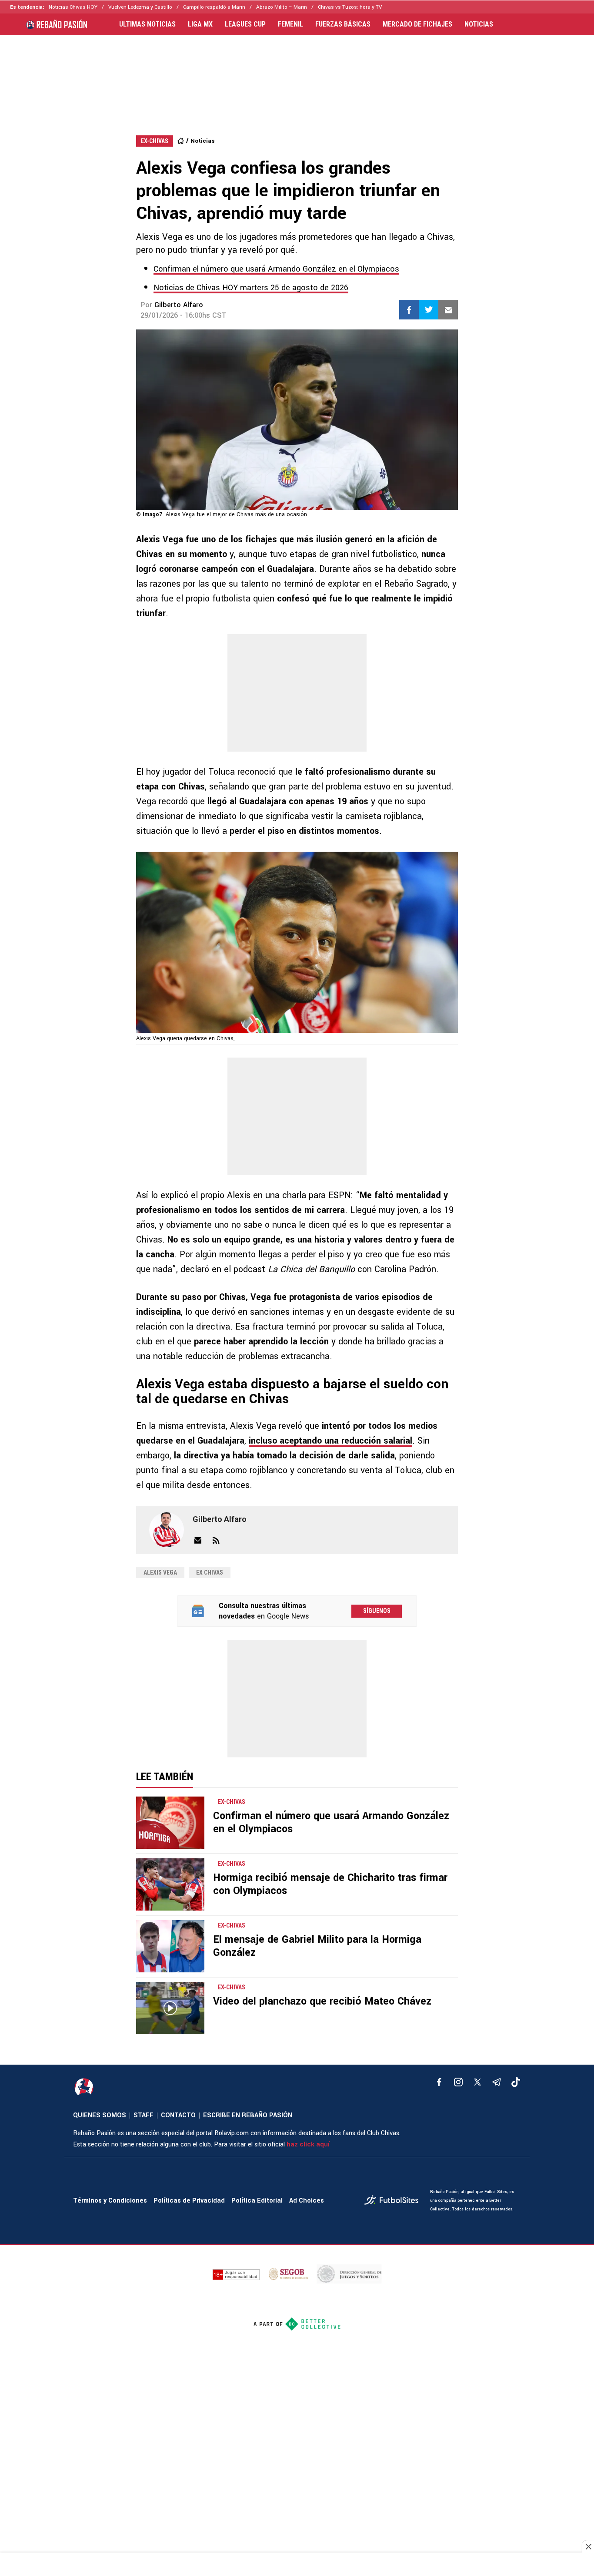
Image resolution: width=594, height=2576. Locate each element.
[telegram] (497, 2082)
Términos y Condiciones (110, 2201)
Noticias (202, 141)
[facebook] (439, 2082)
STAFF (143, 2115)
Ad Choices (307, 2201)
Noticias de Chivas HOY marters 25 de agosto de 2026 (251, 288)
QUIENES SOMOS (100, 2115)
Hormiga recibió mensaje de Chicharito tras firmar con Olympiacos (330, 1884)
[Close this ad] (588, 2546)
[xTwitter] (477, 2082)
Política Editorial (257, 2201)
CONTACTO (178, 2115)
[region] (297, 77)
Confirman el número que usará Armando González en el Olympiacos (276, 269)
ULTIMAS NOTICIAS (147, 24)
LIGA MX (200, 24)
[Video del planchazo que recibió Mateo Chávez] (170, 2008)
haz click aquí (308, 2144)
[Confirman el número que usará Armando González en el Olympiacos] (170, 1823)
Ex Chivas (210, 1572)
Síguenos (377, 1611)
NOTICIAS (479, 24)
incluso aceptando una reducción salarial (330, 1441)
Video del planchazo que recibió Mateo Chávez (322, 2001)
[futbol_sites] (394, 2201)
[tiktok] (516, 2082)
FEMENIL (290, 24)
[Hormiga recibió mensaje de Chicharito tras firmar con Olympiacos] (170, 1884)
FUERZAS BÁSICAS (343, 24)
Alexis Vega (160, 1572)
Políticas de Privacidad (189, 2201)
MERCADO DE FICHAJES (417, 24)
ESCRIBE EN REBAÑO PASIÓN (248, 2115)
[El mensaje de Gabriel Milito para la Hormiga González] (170, 1946)
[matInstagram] (458, 2082)
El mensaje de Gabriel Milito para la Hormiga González (317, 1946)
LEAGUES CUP (245, 24)
